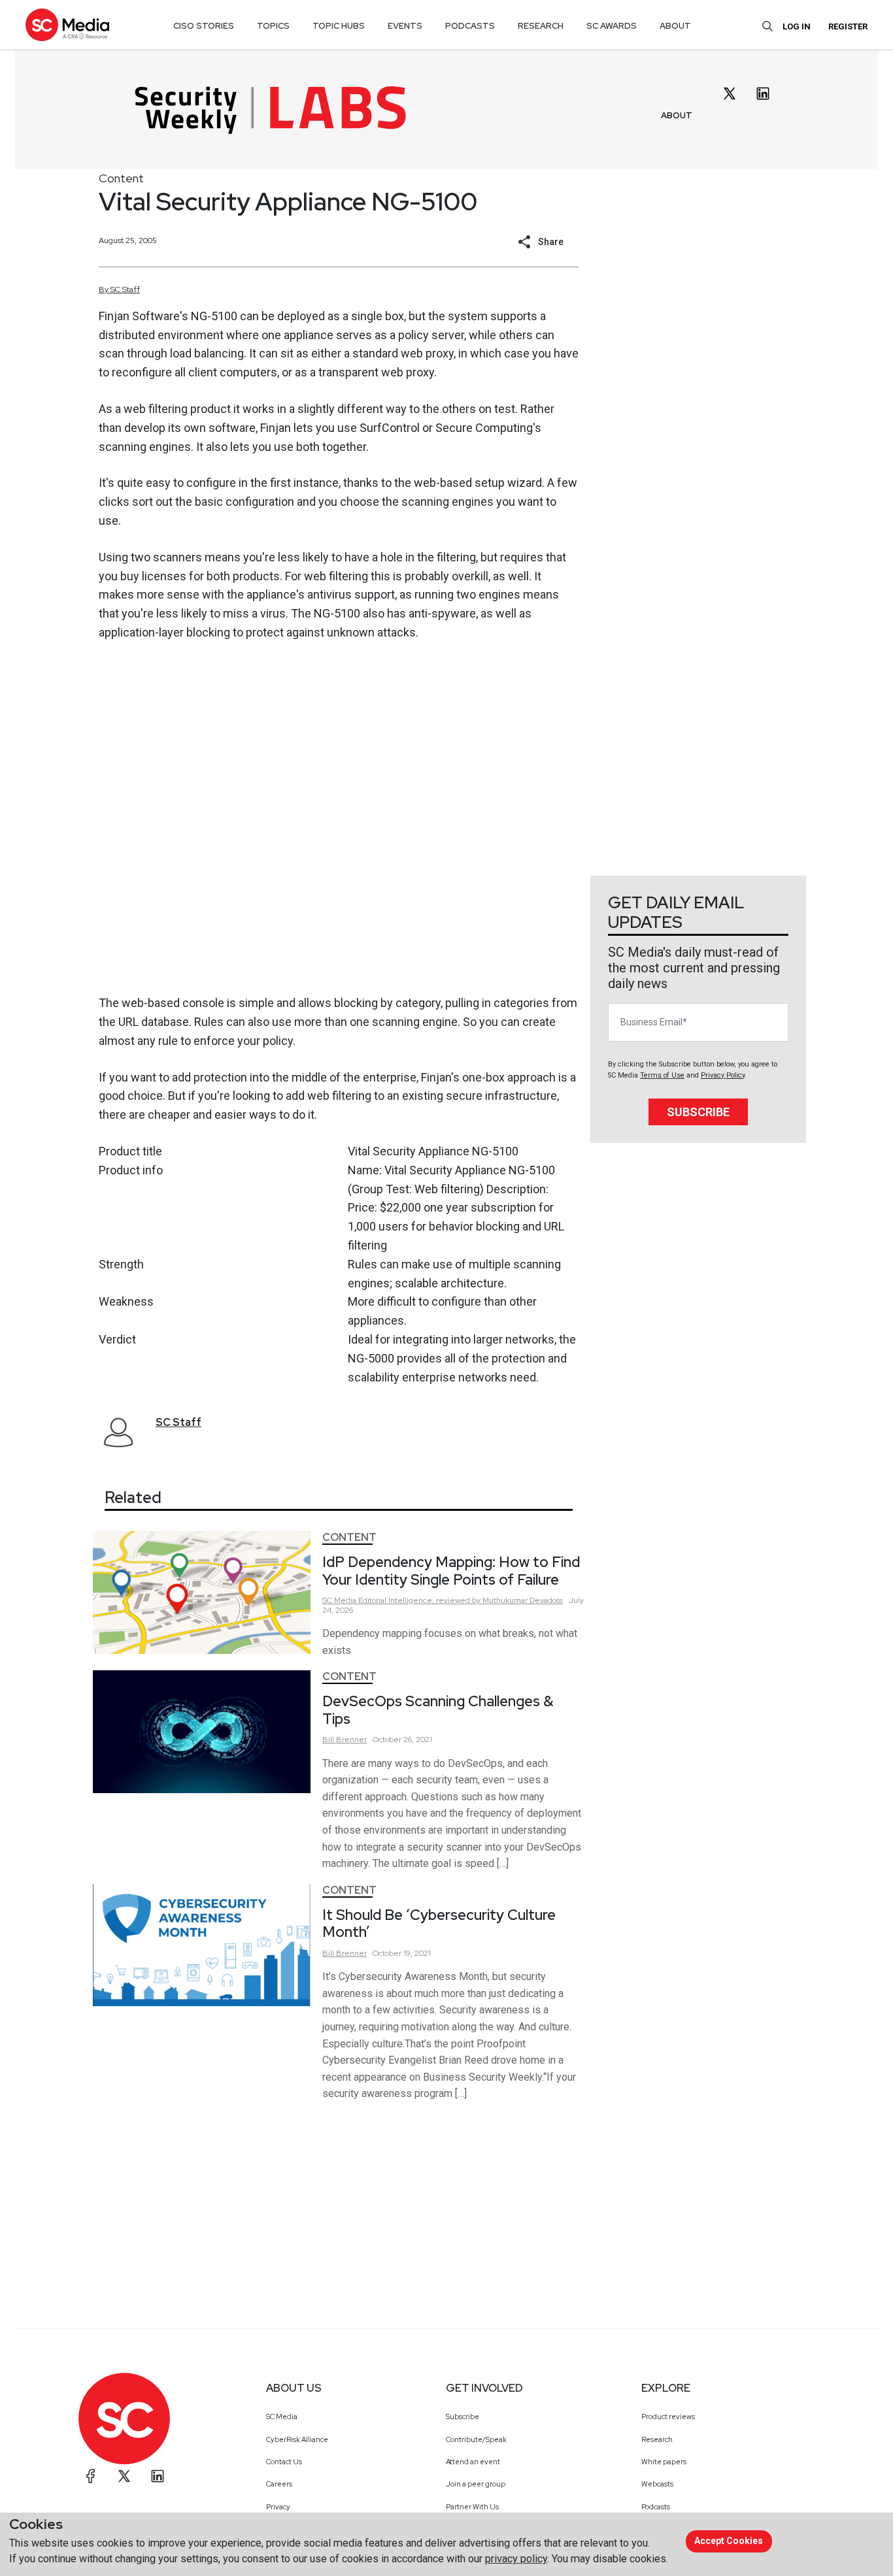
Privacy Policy (723, 1075)
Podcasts (656, 2507)
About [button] (675, 26)
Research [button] (541, 26)
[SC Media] (67, 25)
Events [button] (405, 26)
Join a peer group (476, 2484)
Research (657, 2439)
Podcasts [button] (470, 26)
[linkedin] (763, 93)
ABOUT (677, 115)
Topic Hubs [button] (339, 26)
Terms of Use (662, 1075)
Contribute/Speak (476, 2439)
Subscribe (698, 1112)
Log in (797, 26)
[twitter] (730, 93)
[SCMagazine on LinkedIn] (158, 2476)
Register (848, 26)
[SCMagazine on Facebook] (91, 2476)
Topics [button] (273, 26)
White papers (664, 2462)
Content (121, 178)
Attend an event (473, 2462)
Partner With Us (472, 2507)
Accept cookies (729, 2541)
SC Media (282, 2417)
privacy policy (516, 2559)
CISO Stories (204, 26)
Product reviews (668, 2417)
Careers (279, 2484)
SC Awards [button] (612, 26)
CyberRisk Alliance (297, 2439)
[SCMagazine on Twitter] (124, 2476)
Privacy (278, 2507)
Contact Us (284, 2462)
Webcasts (657, 2484)
